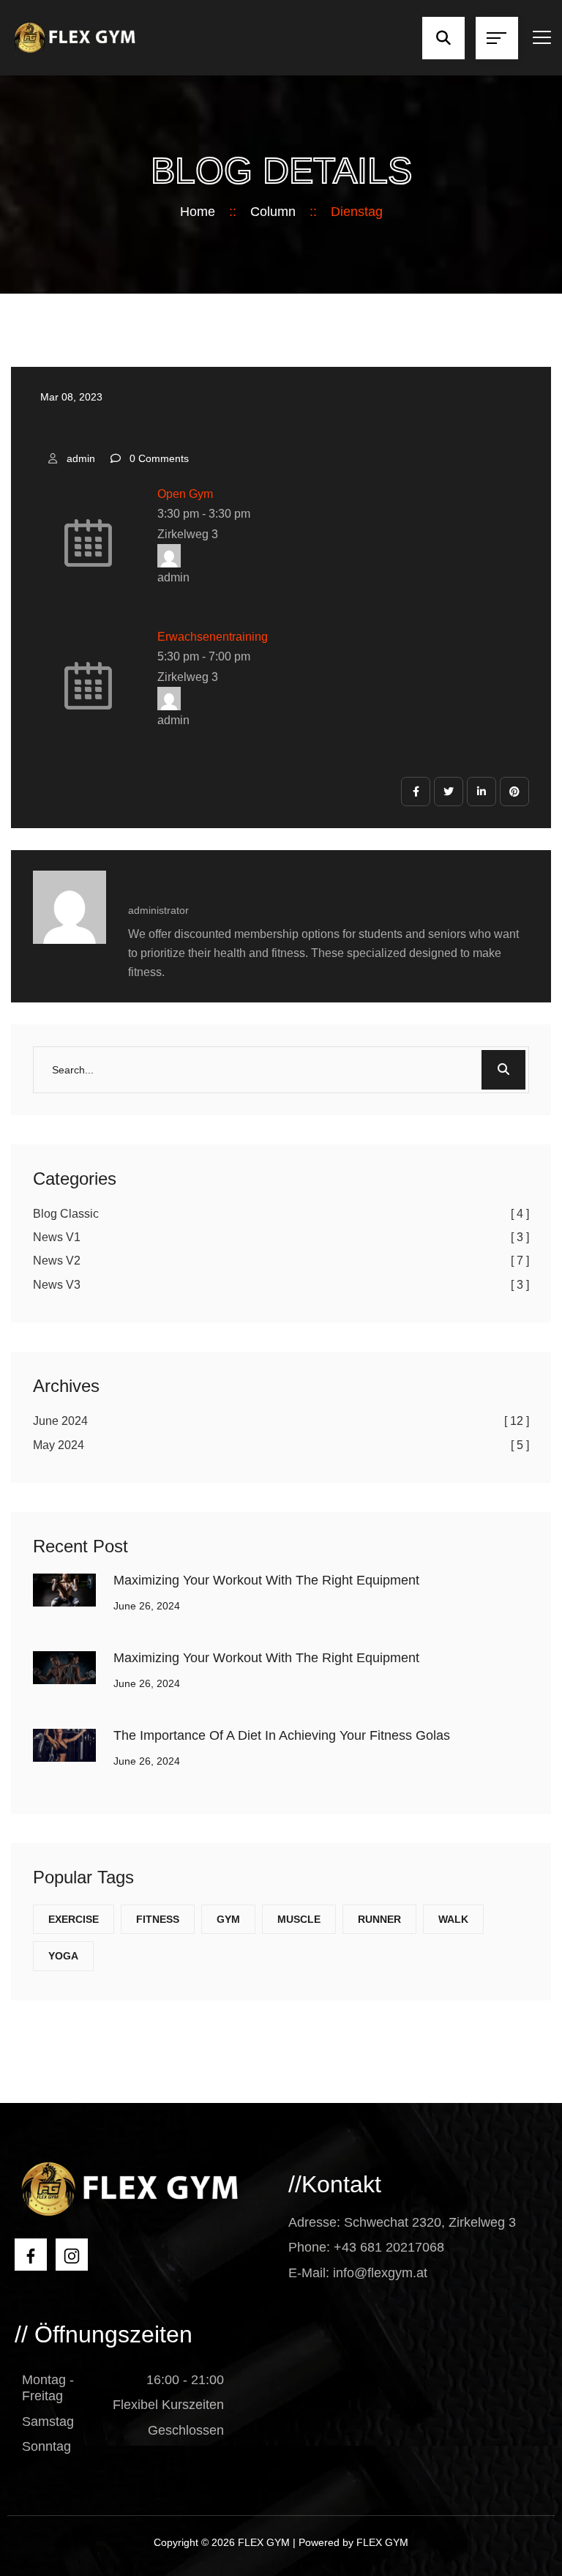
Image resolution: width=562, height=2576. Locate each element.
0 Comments (159, 458)
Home (198, 212)
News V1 (281, 1237)
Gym (228, 1919)
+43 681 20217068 (389, 2247)
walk (453, 1919)
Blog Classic (281, 1214)
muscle (299, 1919)
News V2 (281, 1261)
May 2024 (281, 1445)
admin (81, 458)
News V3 (281, 1285)
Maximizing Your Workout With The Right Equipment (266, 1580)
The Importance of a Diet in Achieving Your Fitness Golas (282, 1735)
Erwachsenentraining (213, 637)
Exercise (74, 1919)
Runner (379, 1919)
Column (273, 212)
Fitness (158, 1919)
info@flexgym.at (380, 2273)
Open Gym (185, 494)
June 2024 (281, 1421)
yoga (63, 1956)
